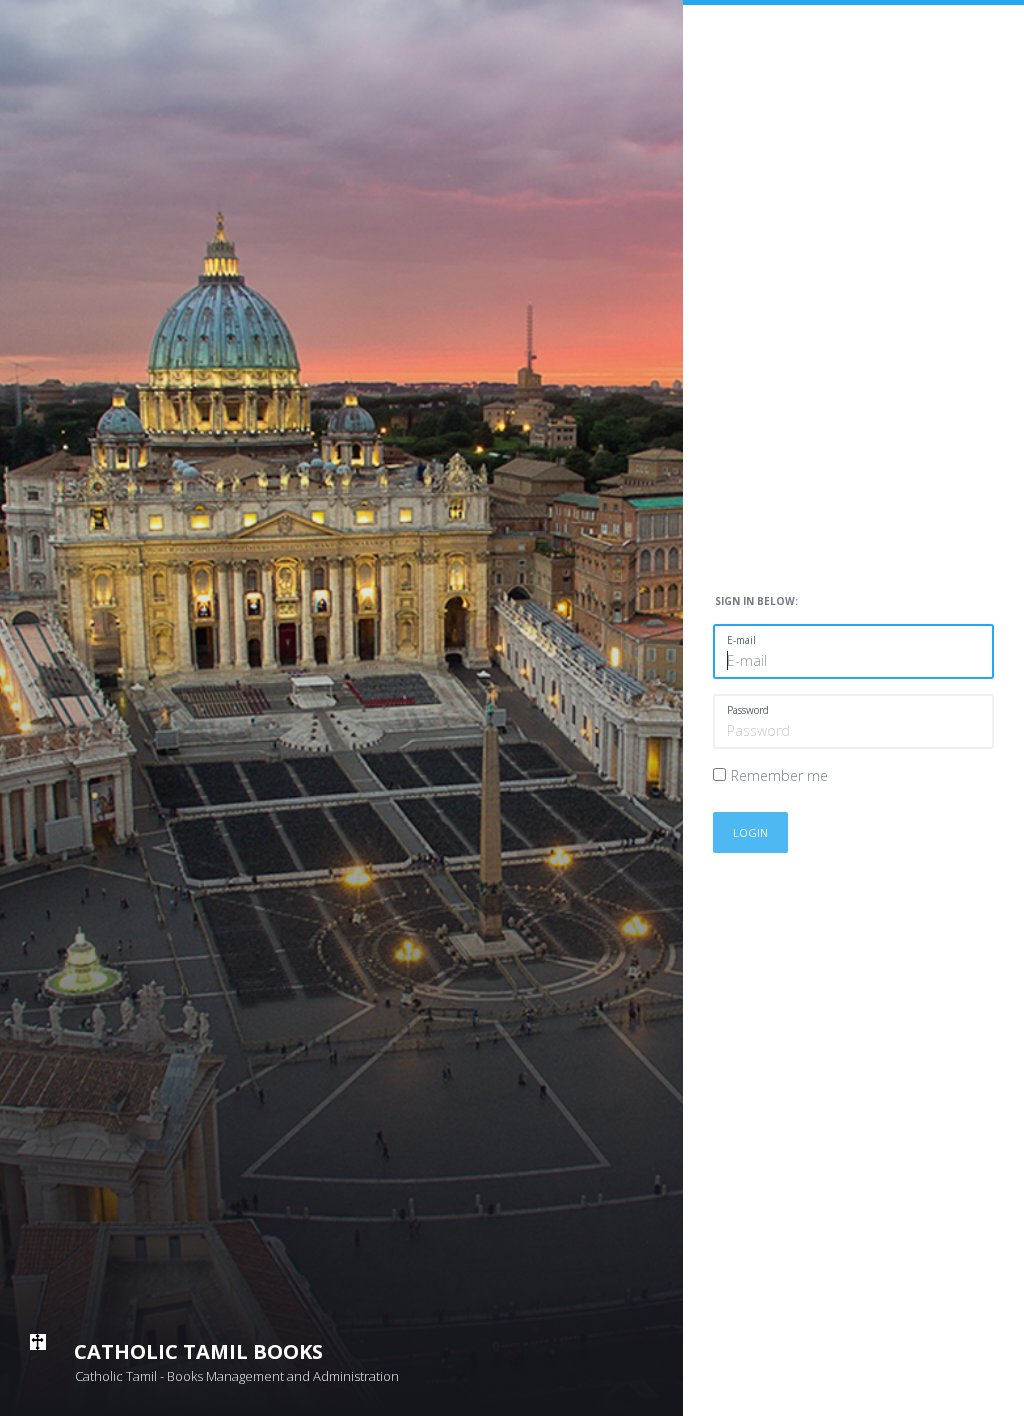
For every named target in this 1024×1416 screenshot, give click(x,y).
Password (748, 710)
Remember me (779, 775)
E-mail (741, 640)
